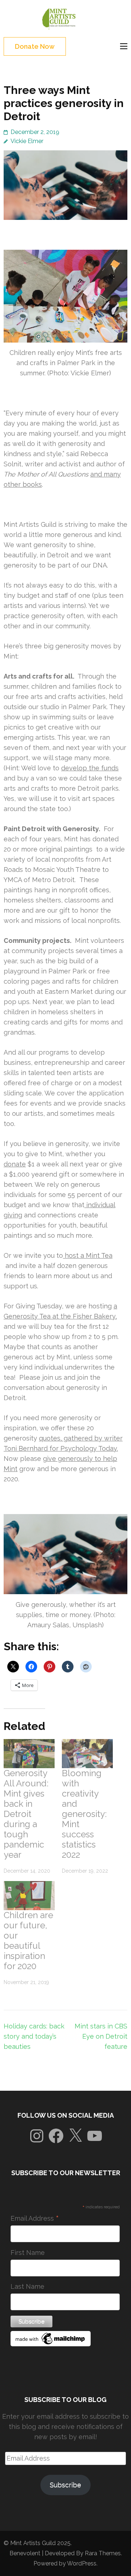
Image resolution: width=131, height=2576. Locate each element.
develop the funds (90, 768)
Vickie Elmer (27, 141)
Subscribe (65, 2485)
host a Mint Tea (88, 1255)
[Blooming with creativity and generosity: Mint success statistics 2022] (87, 1754)
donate (15, 1164)
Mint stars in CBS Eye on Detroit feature (101, 2036)
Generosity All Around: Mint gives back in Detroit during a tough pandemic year (26, 1814)
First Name (28, 2253)
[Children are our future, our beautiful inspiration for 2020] (29, 1896)
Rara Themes (103, 2553)
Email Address (35, 2219)
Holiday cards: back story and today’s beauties (34, 2036)
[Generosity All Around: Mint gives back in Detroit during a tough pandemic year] (29, 1754)
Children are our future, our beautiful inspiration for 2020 (28, 1941)
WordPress (82, 2563)
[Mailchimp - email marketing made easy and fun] (51, 2344)
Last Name (27, 2286)
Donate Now (35, 46)
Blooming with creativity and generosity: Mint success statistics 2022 (84, 1814)
